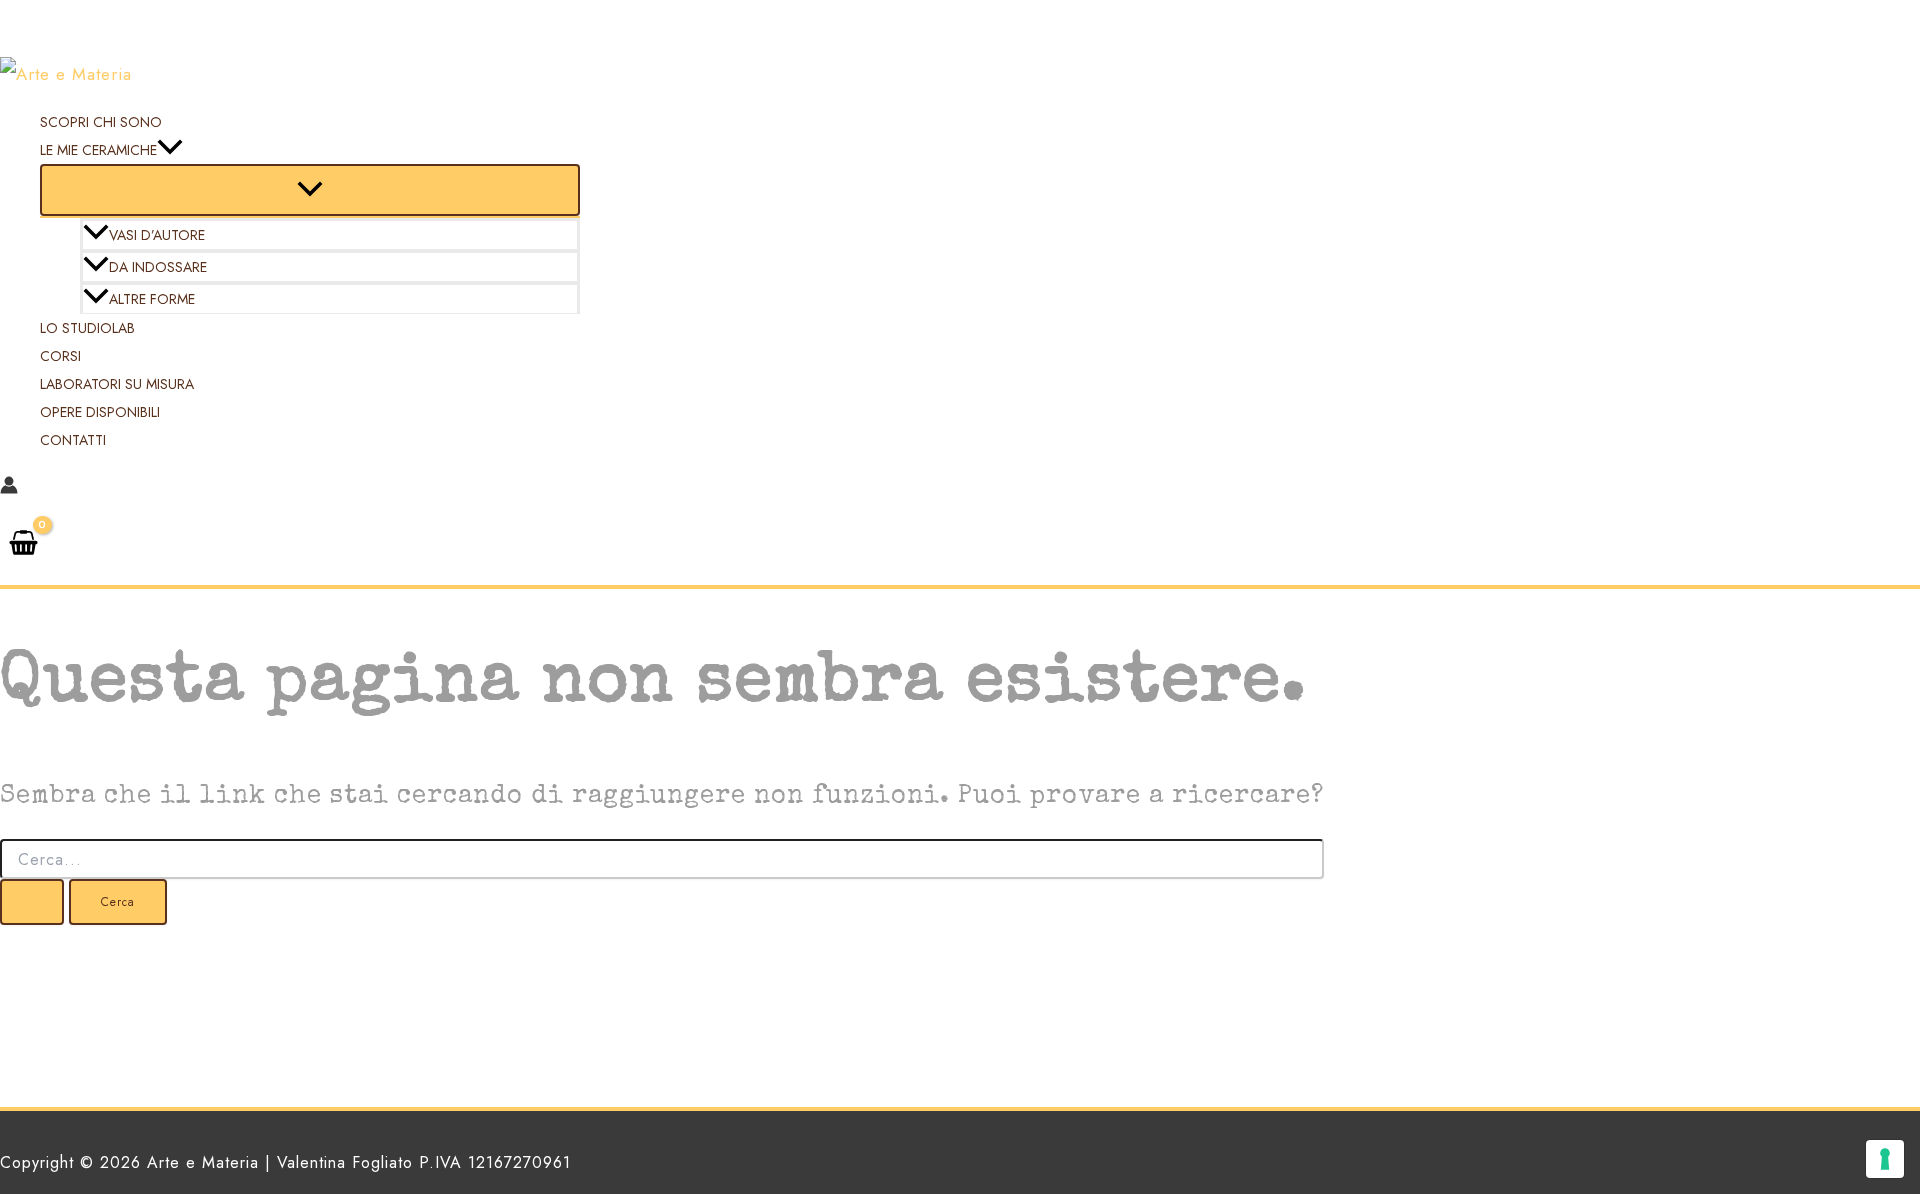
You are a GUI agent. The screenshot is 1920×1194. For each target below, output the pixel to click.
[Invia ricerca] (32, 902)
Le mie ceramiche (98, 150)
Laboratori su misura (117, 384)
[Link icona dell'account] (9, 488)
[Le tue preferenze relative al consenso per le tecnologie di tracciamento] (1885, 1159)
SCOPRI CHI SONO (101, 122)
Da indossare (158, 267)
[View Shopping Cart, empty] (23, 545)
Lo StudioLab (87, 328)
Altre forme (152, 299)
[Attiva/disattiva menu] (310, 190)
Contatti (73, 440)
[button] (170, 150)
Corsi (60, 356)
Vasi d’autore (157, 235)
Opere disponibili (100, 412)
